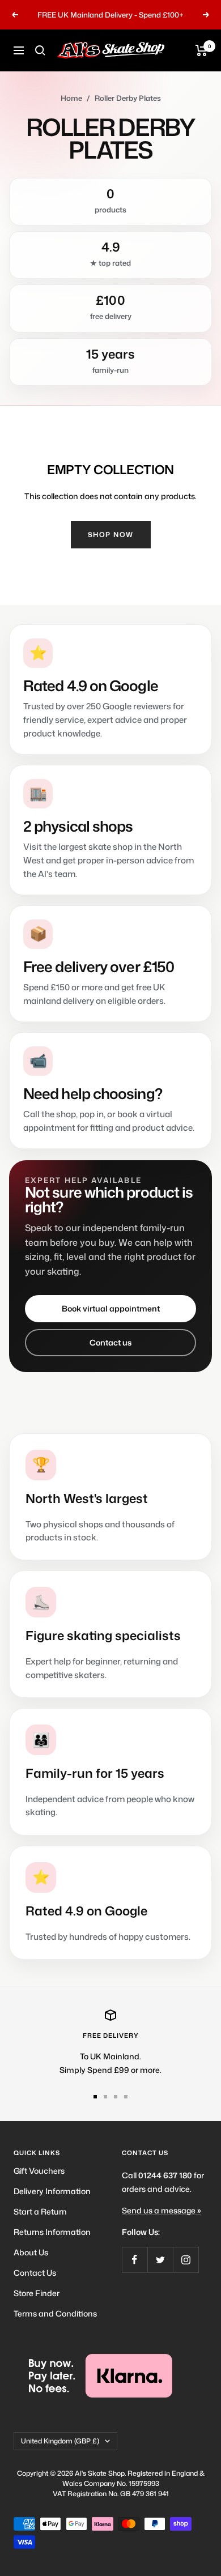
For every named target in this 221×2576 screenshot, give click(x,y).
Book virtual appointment (111, 1308)
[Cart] (201, 50)
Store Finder (37, 2293)
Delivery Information (52, 2191)
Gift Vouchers (39, 2171)
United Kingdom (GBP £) (60, 2441)
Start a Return (40, 2211)
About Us (31, 2252)
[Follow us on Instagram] (186, 2260)
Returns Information (52, 2232)
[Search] (40, 50)
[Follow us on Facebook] (135, 2260)
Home (71, 98)
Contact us (110, 1342)
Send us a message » (161, 2210)
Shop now (111, 535)
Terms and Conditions (55, 2313)
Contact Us (35, 2273)
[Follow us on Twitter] (160, 2260)
